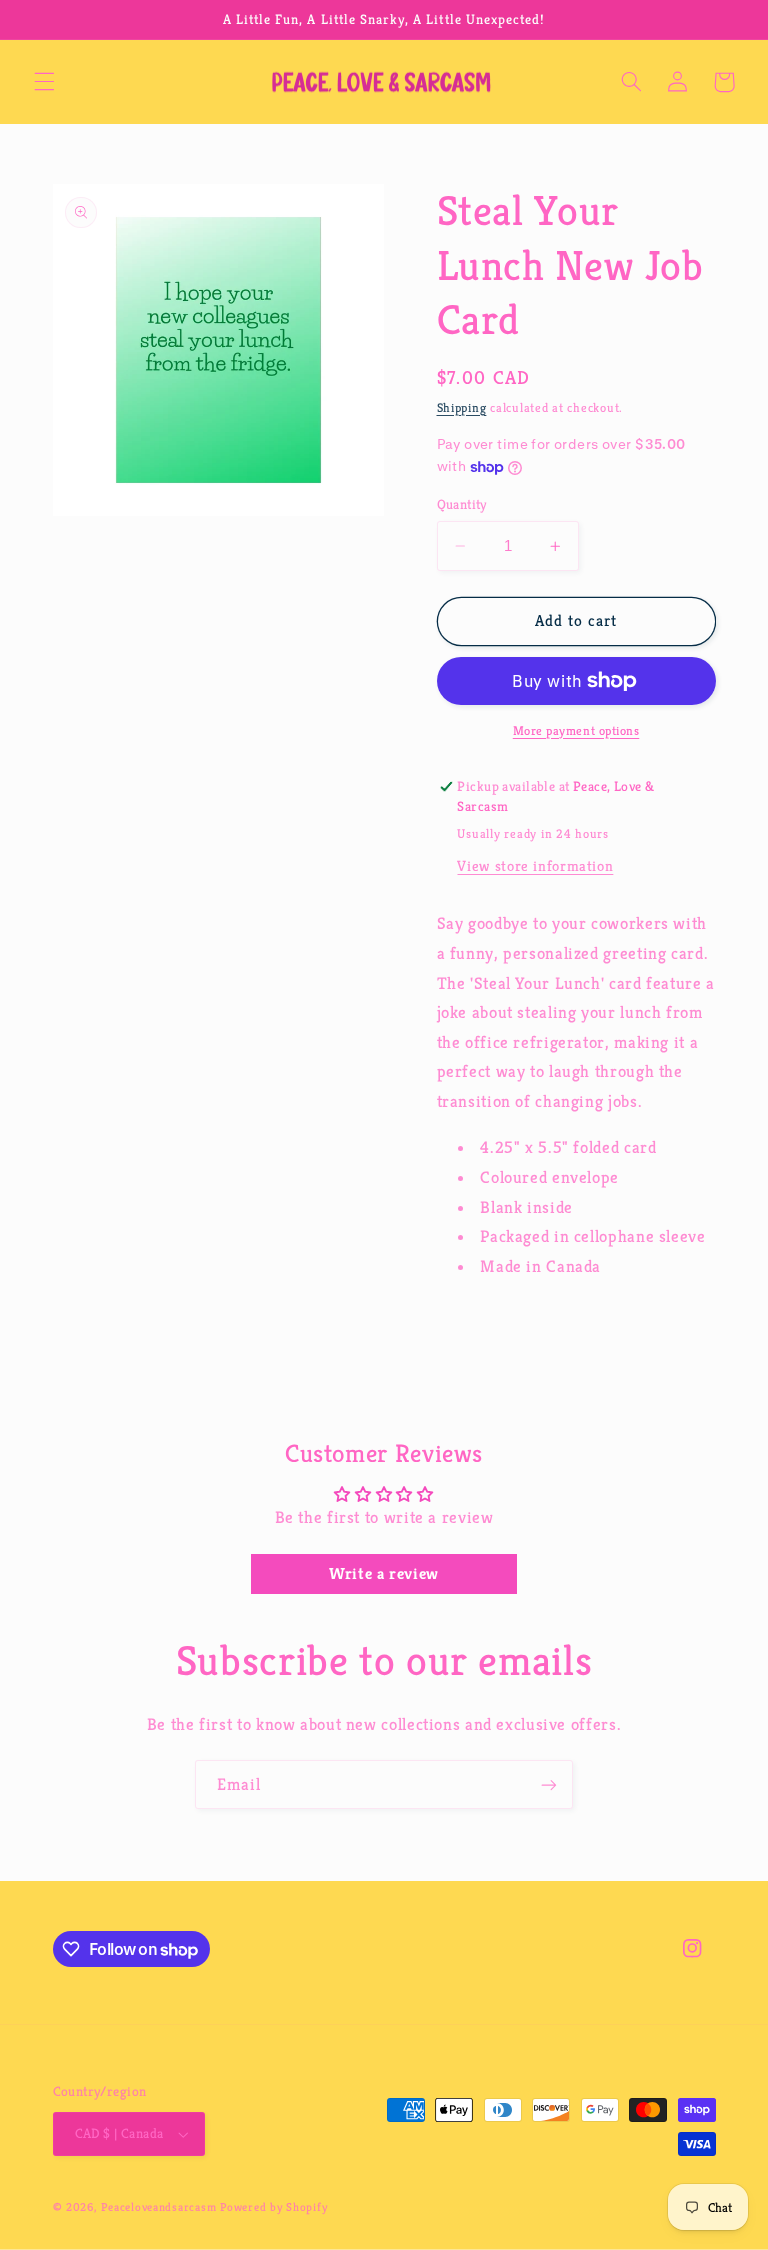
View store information (535, 866)
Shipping (462, 408)
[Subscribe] (549, 1784)
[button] (44, 82)
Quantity (462, 504)
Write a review (384, 1573)
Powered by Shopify (273, 2207)
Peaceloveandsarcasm (158, 2207)
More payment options (576, 731)
